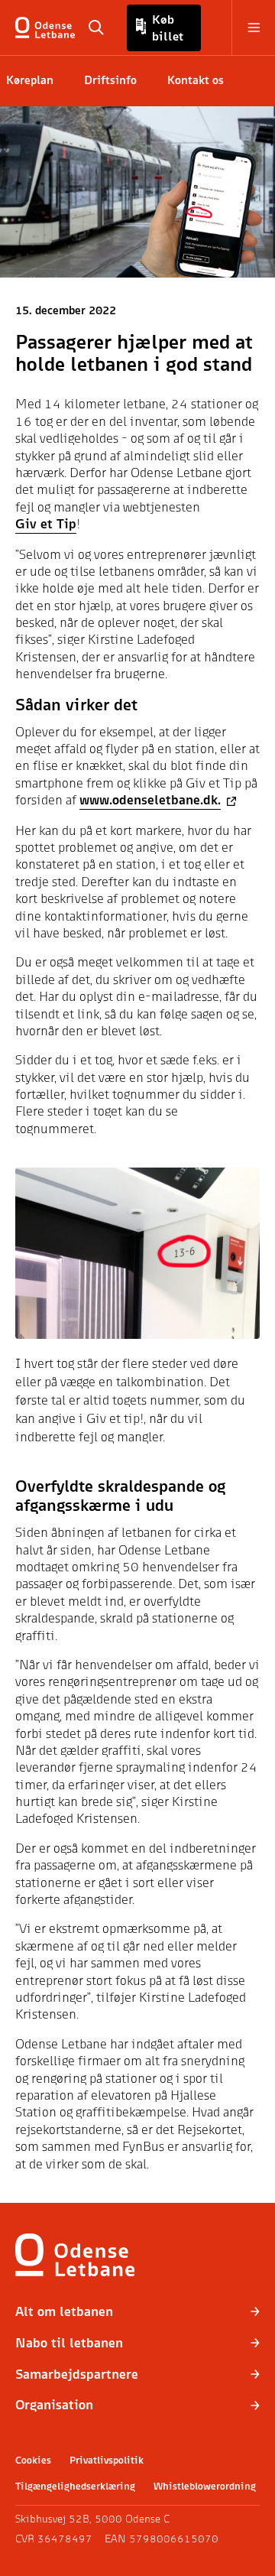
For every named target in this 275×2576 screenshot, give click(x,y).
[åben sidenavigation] (246, 28)
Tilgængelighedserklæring (75, 2486)
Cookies (33, 2460)
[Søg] (96, 28)
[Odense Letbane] (48, 28)
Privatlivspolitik (107, 2460)
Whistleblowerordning (205, 2486)
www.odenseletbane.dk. (150, 799)
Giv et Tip (46, 523)
